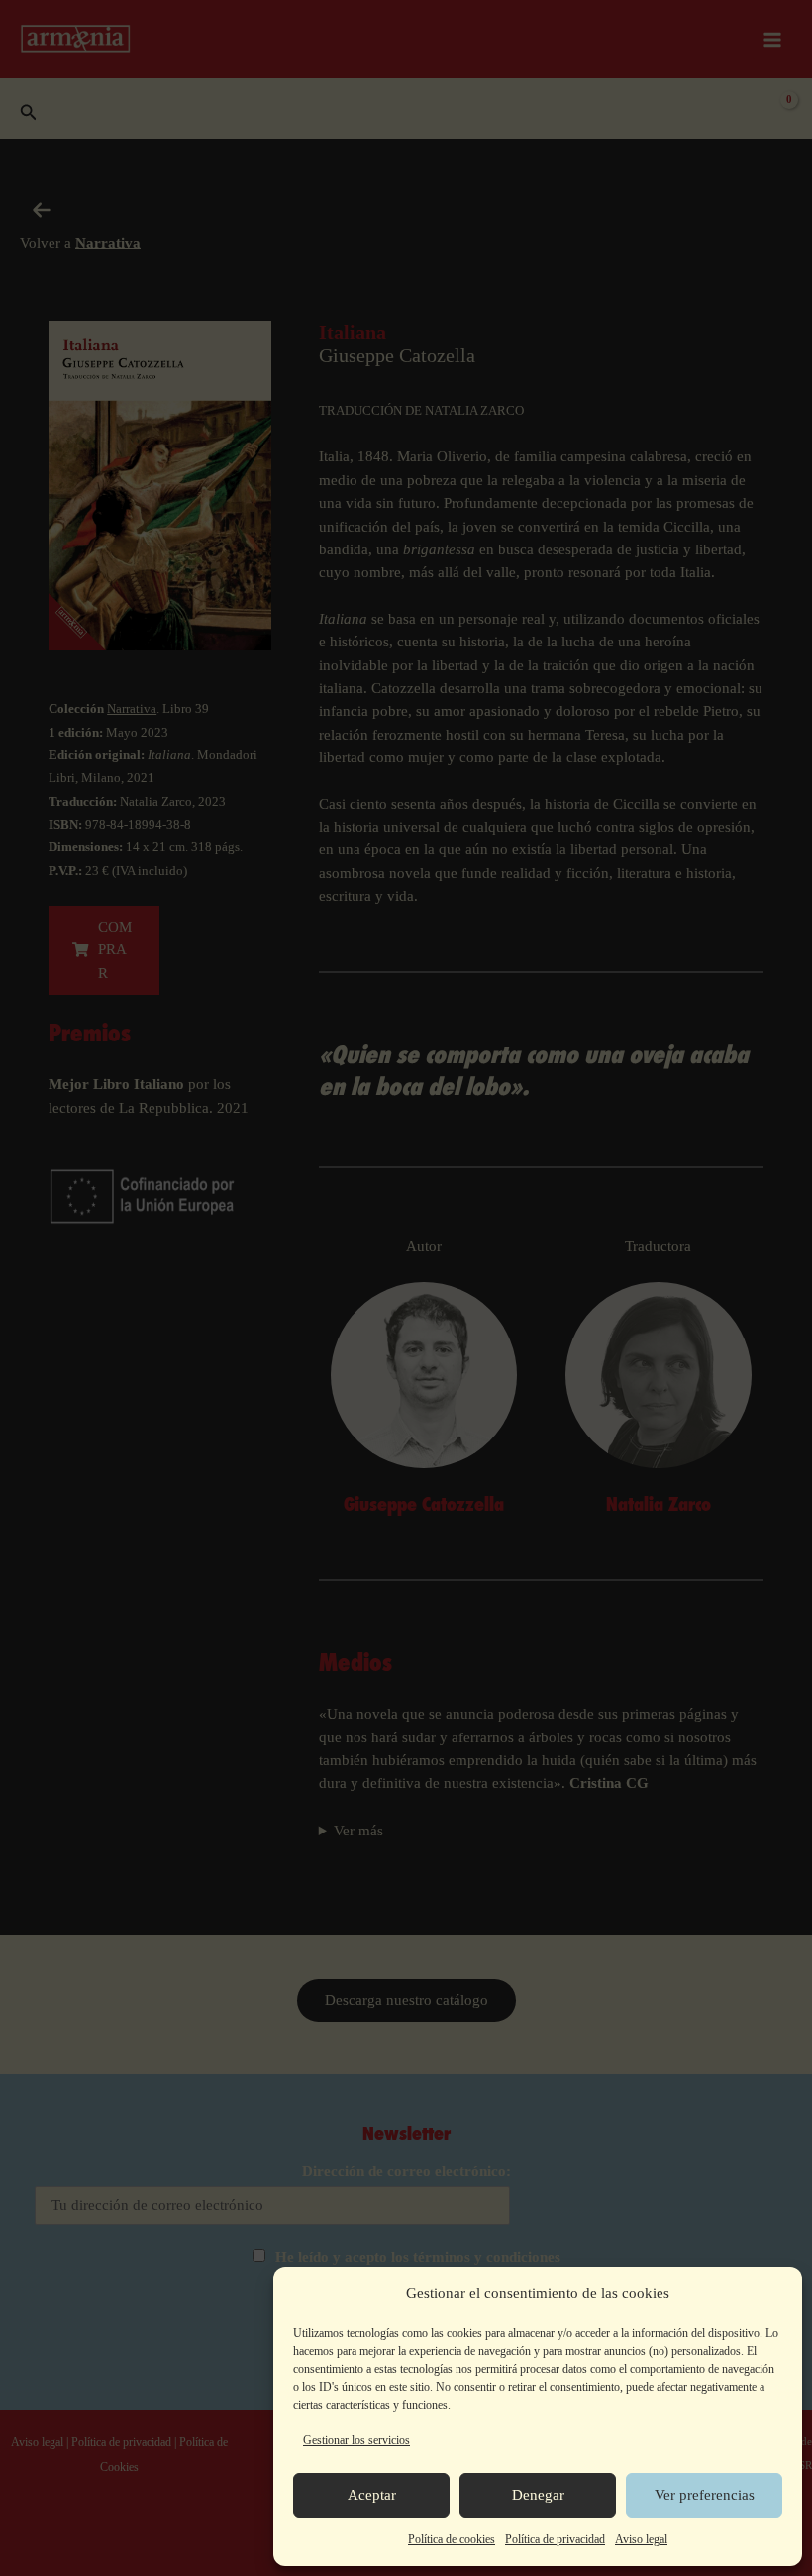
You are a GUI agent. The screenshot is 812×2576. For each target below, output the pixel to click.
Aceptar (372, 2495)
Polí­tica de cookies (452, 2539)
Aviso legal (641, 2539)
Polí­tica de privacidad (555, 2539)
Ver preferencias (705, 2495)
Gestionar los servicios (356, 2440)
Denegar (538, 2495)
